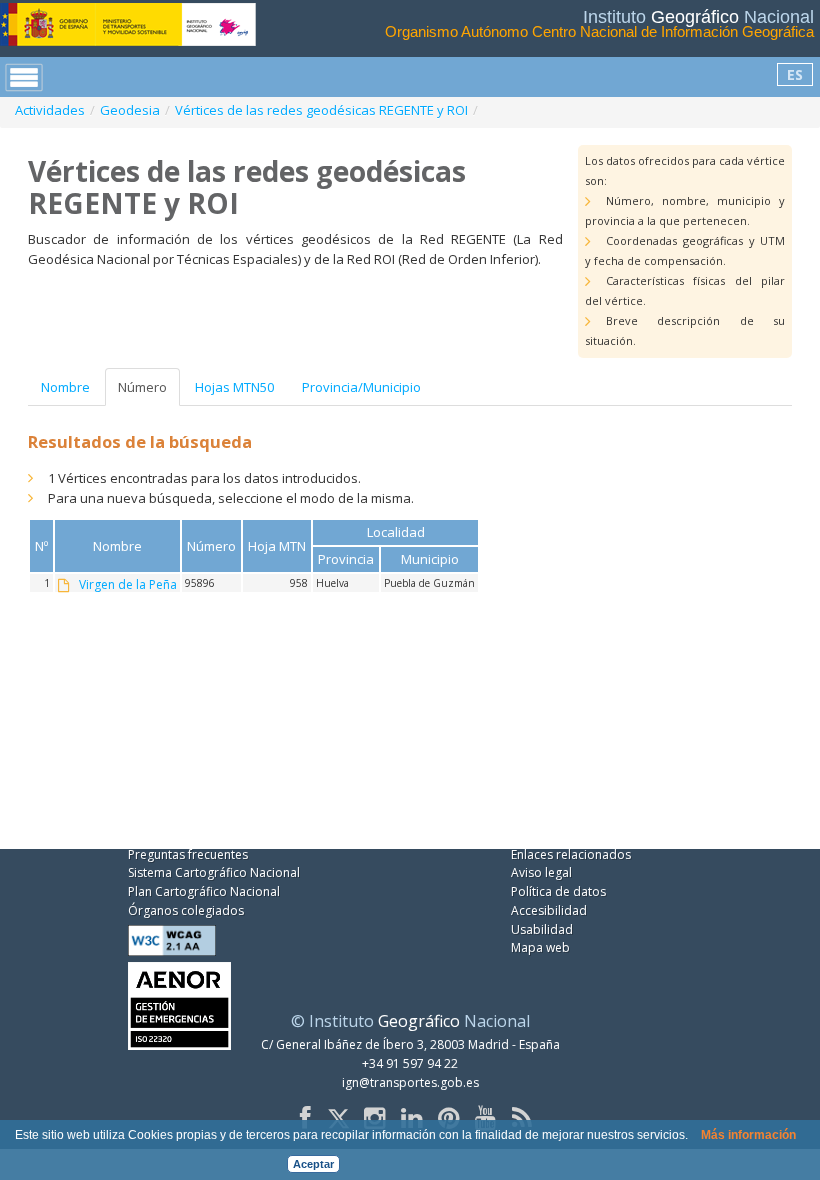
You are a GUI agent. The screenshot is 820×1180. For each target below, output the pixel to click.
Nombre (65, 387)
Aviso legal (541, 872)
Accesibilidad (549, 910)
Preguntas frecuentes (188, 854)
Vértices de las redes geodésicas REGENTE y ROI (321, 110)
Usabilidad (542, 929)
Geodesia (130, 110)
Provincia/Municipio (361, 387)
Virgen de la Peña (128, 585)
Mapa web (540, 947)
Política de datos (558, 891)
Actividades (50, 110)
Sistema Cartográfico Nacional (214, 872)
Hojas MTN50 (234, 387)
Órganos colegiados (186, 910)
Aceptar (313, 1164)
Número (142, 387)
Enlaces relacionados (571, 854)
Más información (748, 1135)
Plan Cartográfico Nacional (204, 891)
